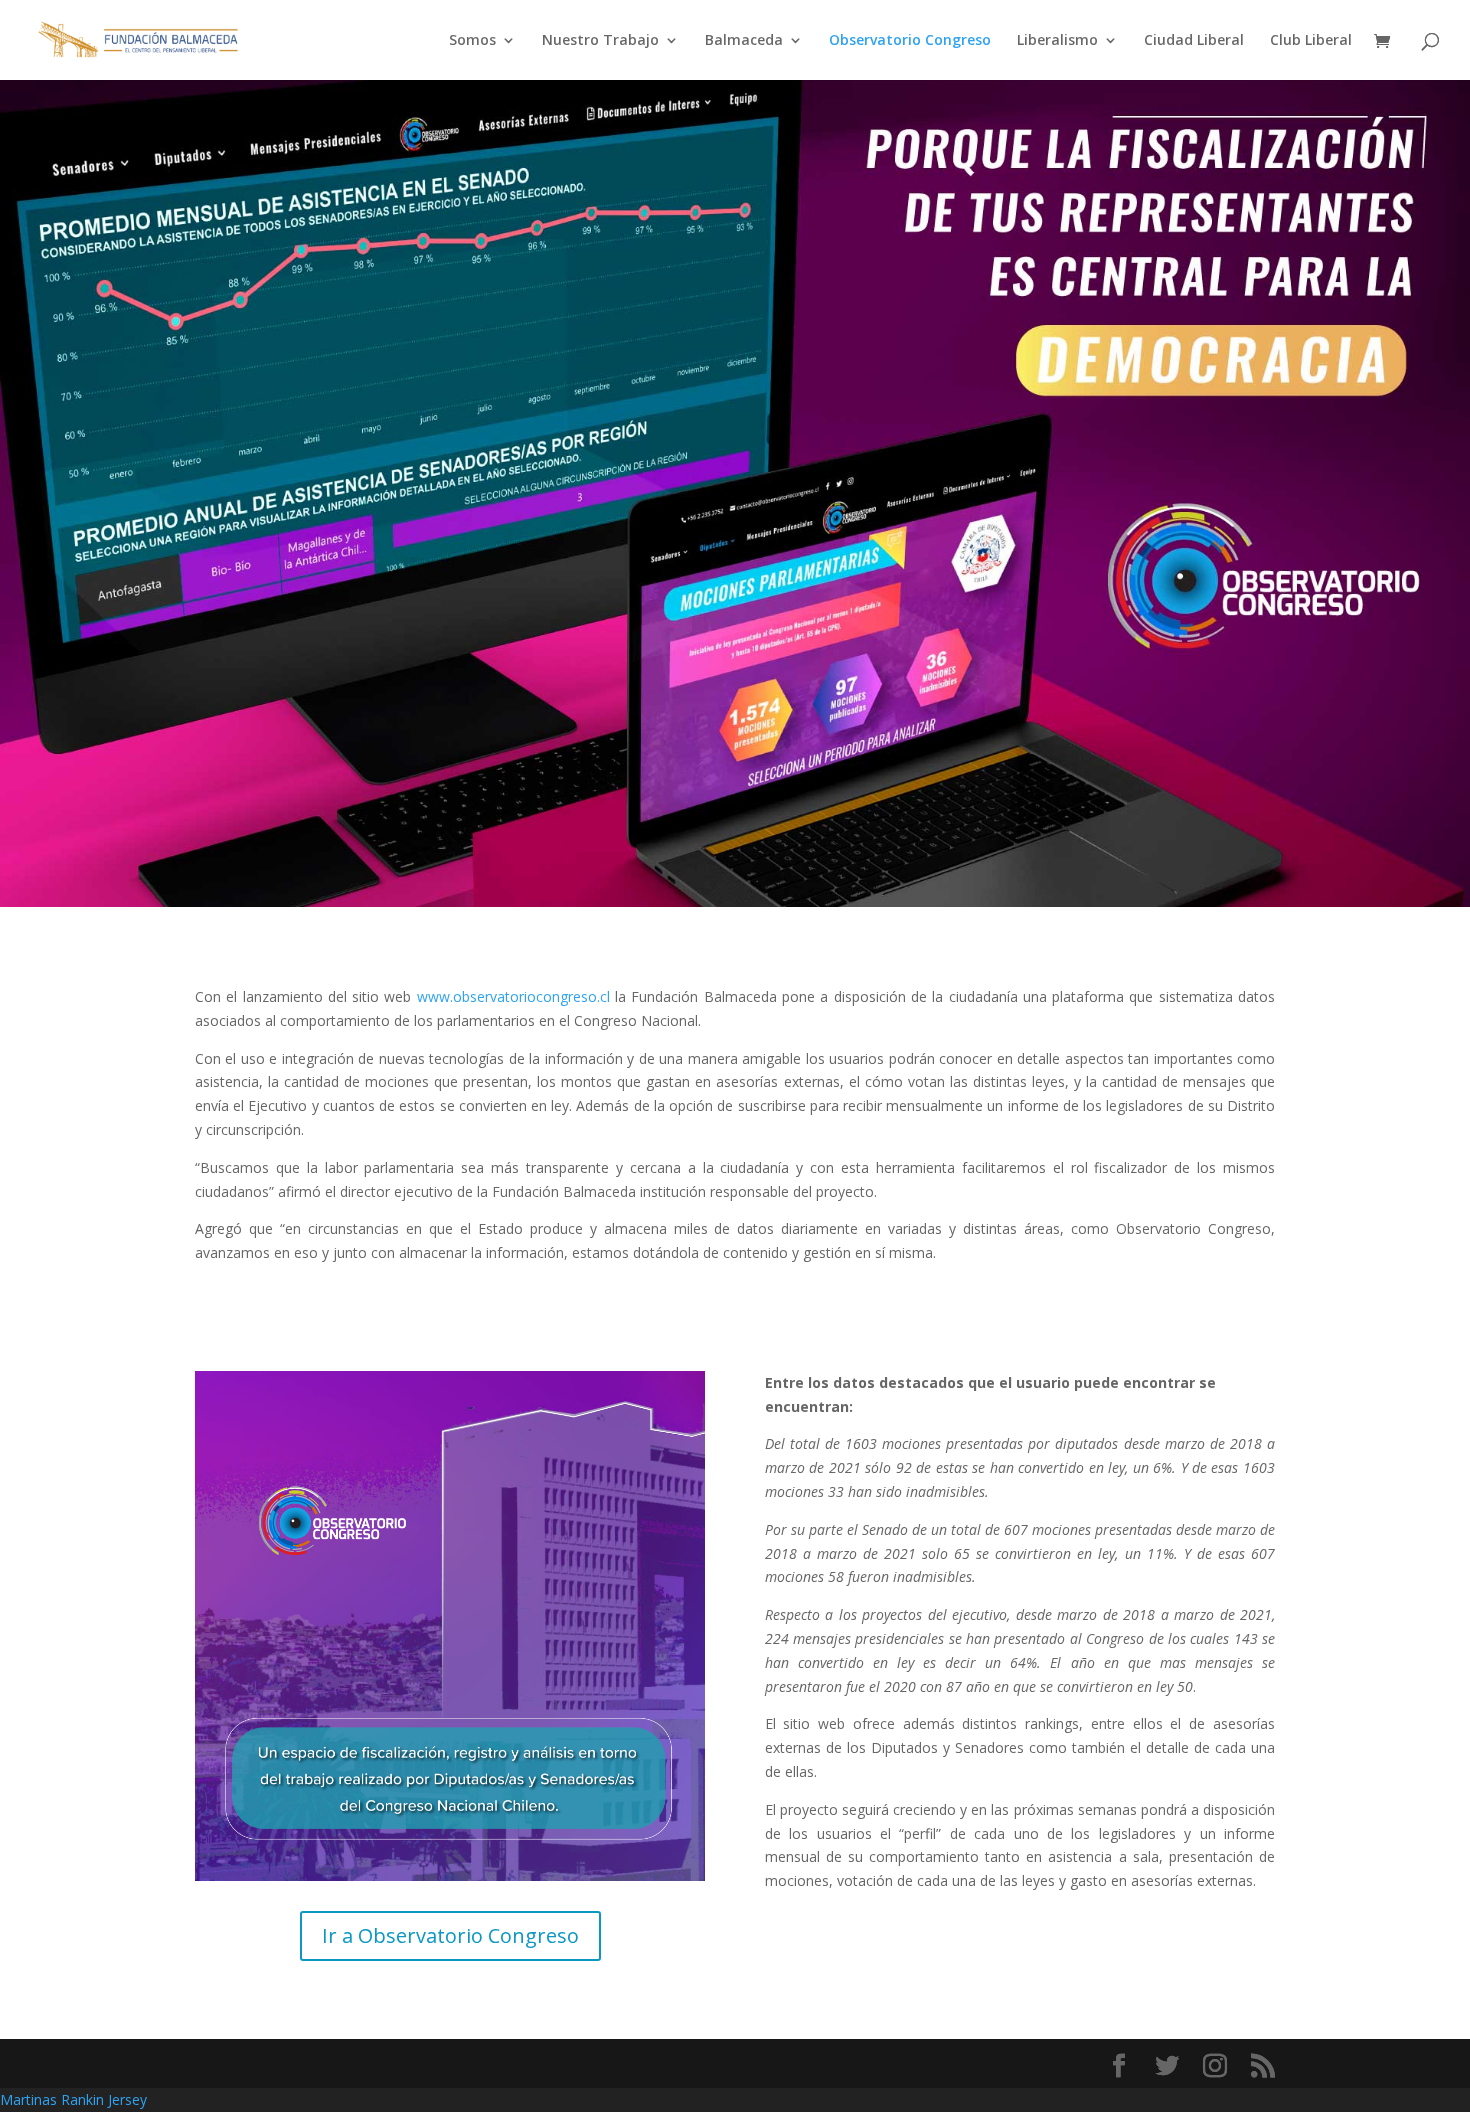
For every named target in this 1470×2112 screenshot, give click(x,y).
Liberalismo (1057, 41)
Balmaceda (744, 41)
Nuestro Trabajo (600, 41)
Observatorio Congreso (910, 41)
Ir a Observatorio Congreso (450, 1935)
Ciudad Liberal (1194, 41)
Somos (472, 41)
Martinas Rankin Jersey (73, 2099)
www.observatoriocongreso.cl (513, 996)
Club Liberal (1311, 41)
